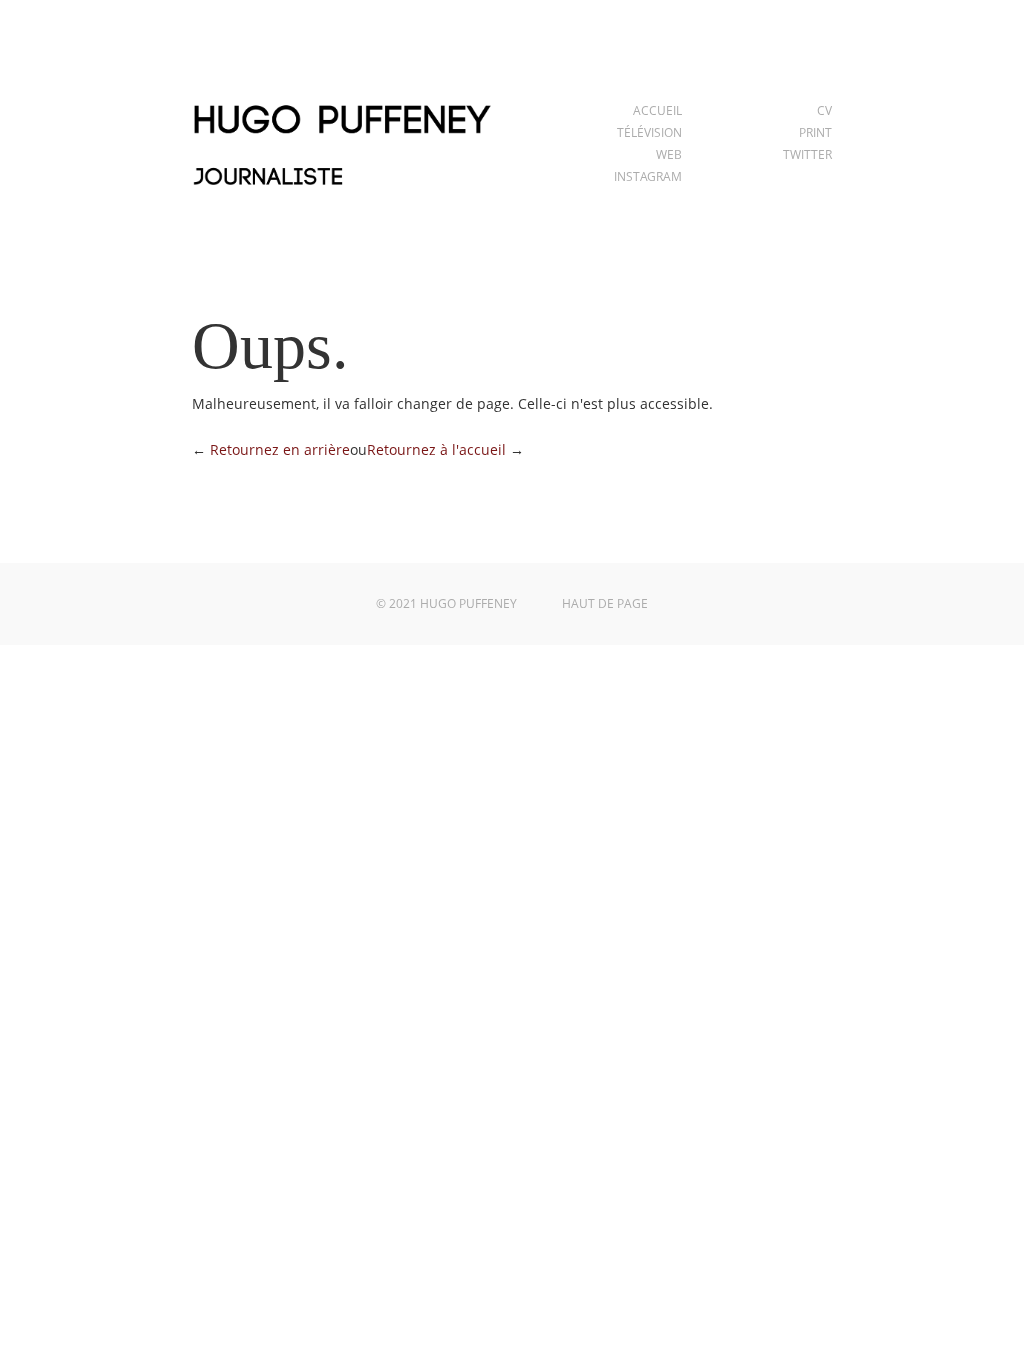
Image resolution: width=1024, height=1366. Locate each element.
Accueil (657, 110)
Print (815, 132)
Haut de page (605, 603)
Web (669, 154)
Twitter (807, 154)
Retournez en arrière (280, 449)
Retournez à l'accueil (436, 449)
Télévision (649, 132)
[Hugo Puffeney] (342, 197)
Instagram (648, 176)
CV (824, 110)
